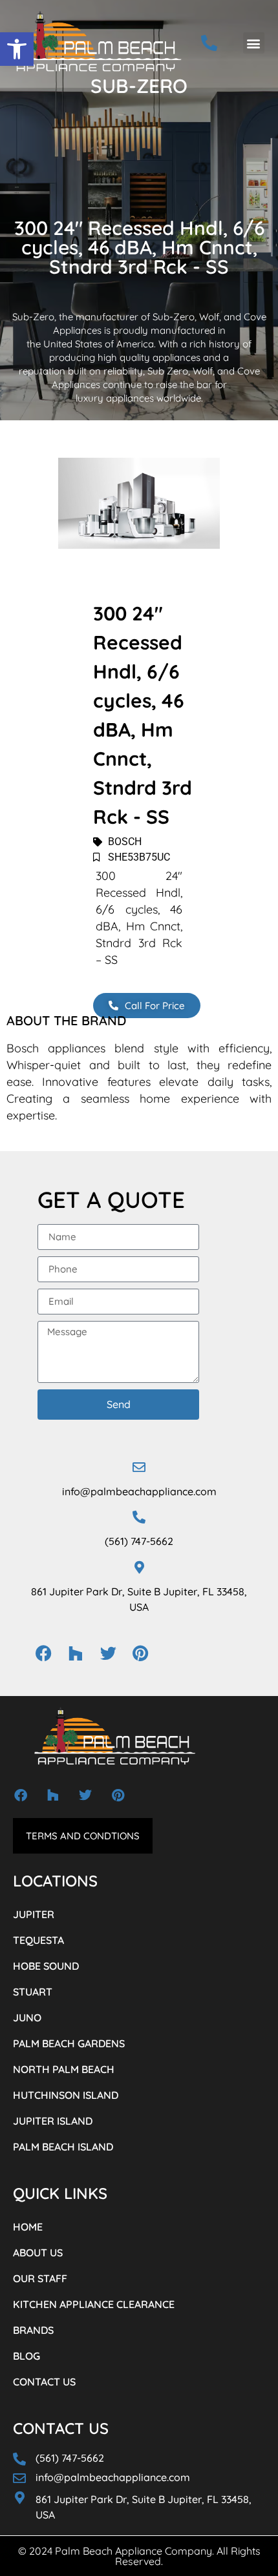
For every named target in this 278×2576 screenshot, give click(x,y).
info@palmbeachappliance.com (139, 1491)
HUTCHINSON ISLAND (66, 2095)
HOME (28, 2227)
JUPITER (34, 1914)
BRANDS (33, 2330)
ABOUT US (38, 2253)
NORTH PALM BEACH (64, 2069)
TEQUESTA (38, 1940)
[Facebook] (43, 1653)
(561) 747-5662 (139, 1541)
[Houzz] (76, 1653)
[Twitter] (108, 1653)
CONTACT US (44, 2382)
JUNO (27, 2018)
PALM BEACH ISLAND (63, 2147)
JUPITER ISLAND (53, 2121)
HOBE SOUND (46, 1966)
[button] (17, 49)
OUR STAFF (40, 2278)
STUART (33, 1992)
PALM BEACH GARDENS (69, 2043)
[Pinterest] (140, 1653)
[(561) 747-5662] (139, 1517)
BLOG (27, 2356)
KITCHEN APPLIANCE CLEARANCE (94, 2304)
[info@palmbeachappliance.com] (139, 1467)
